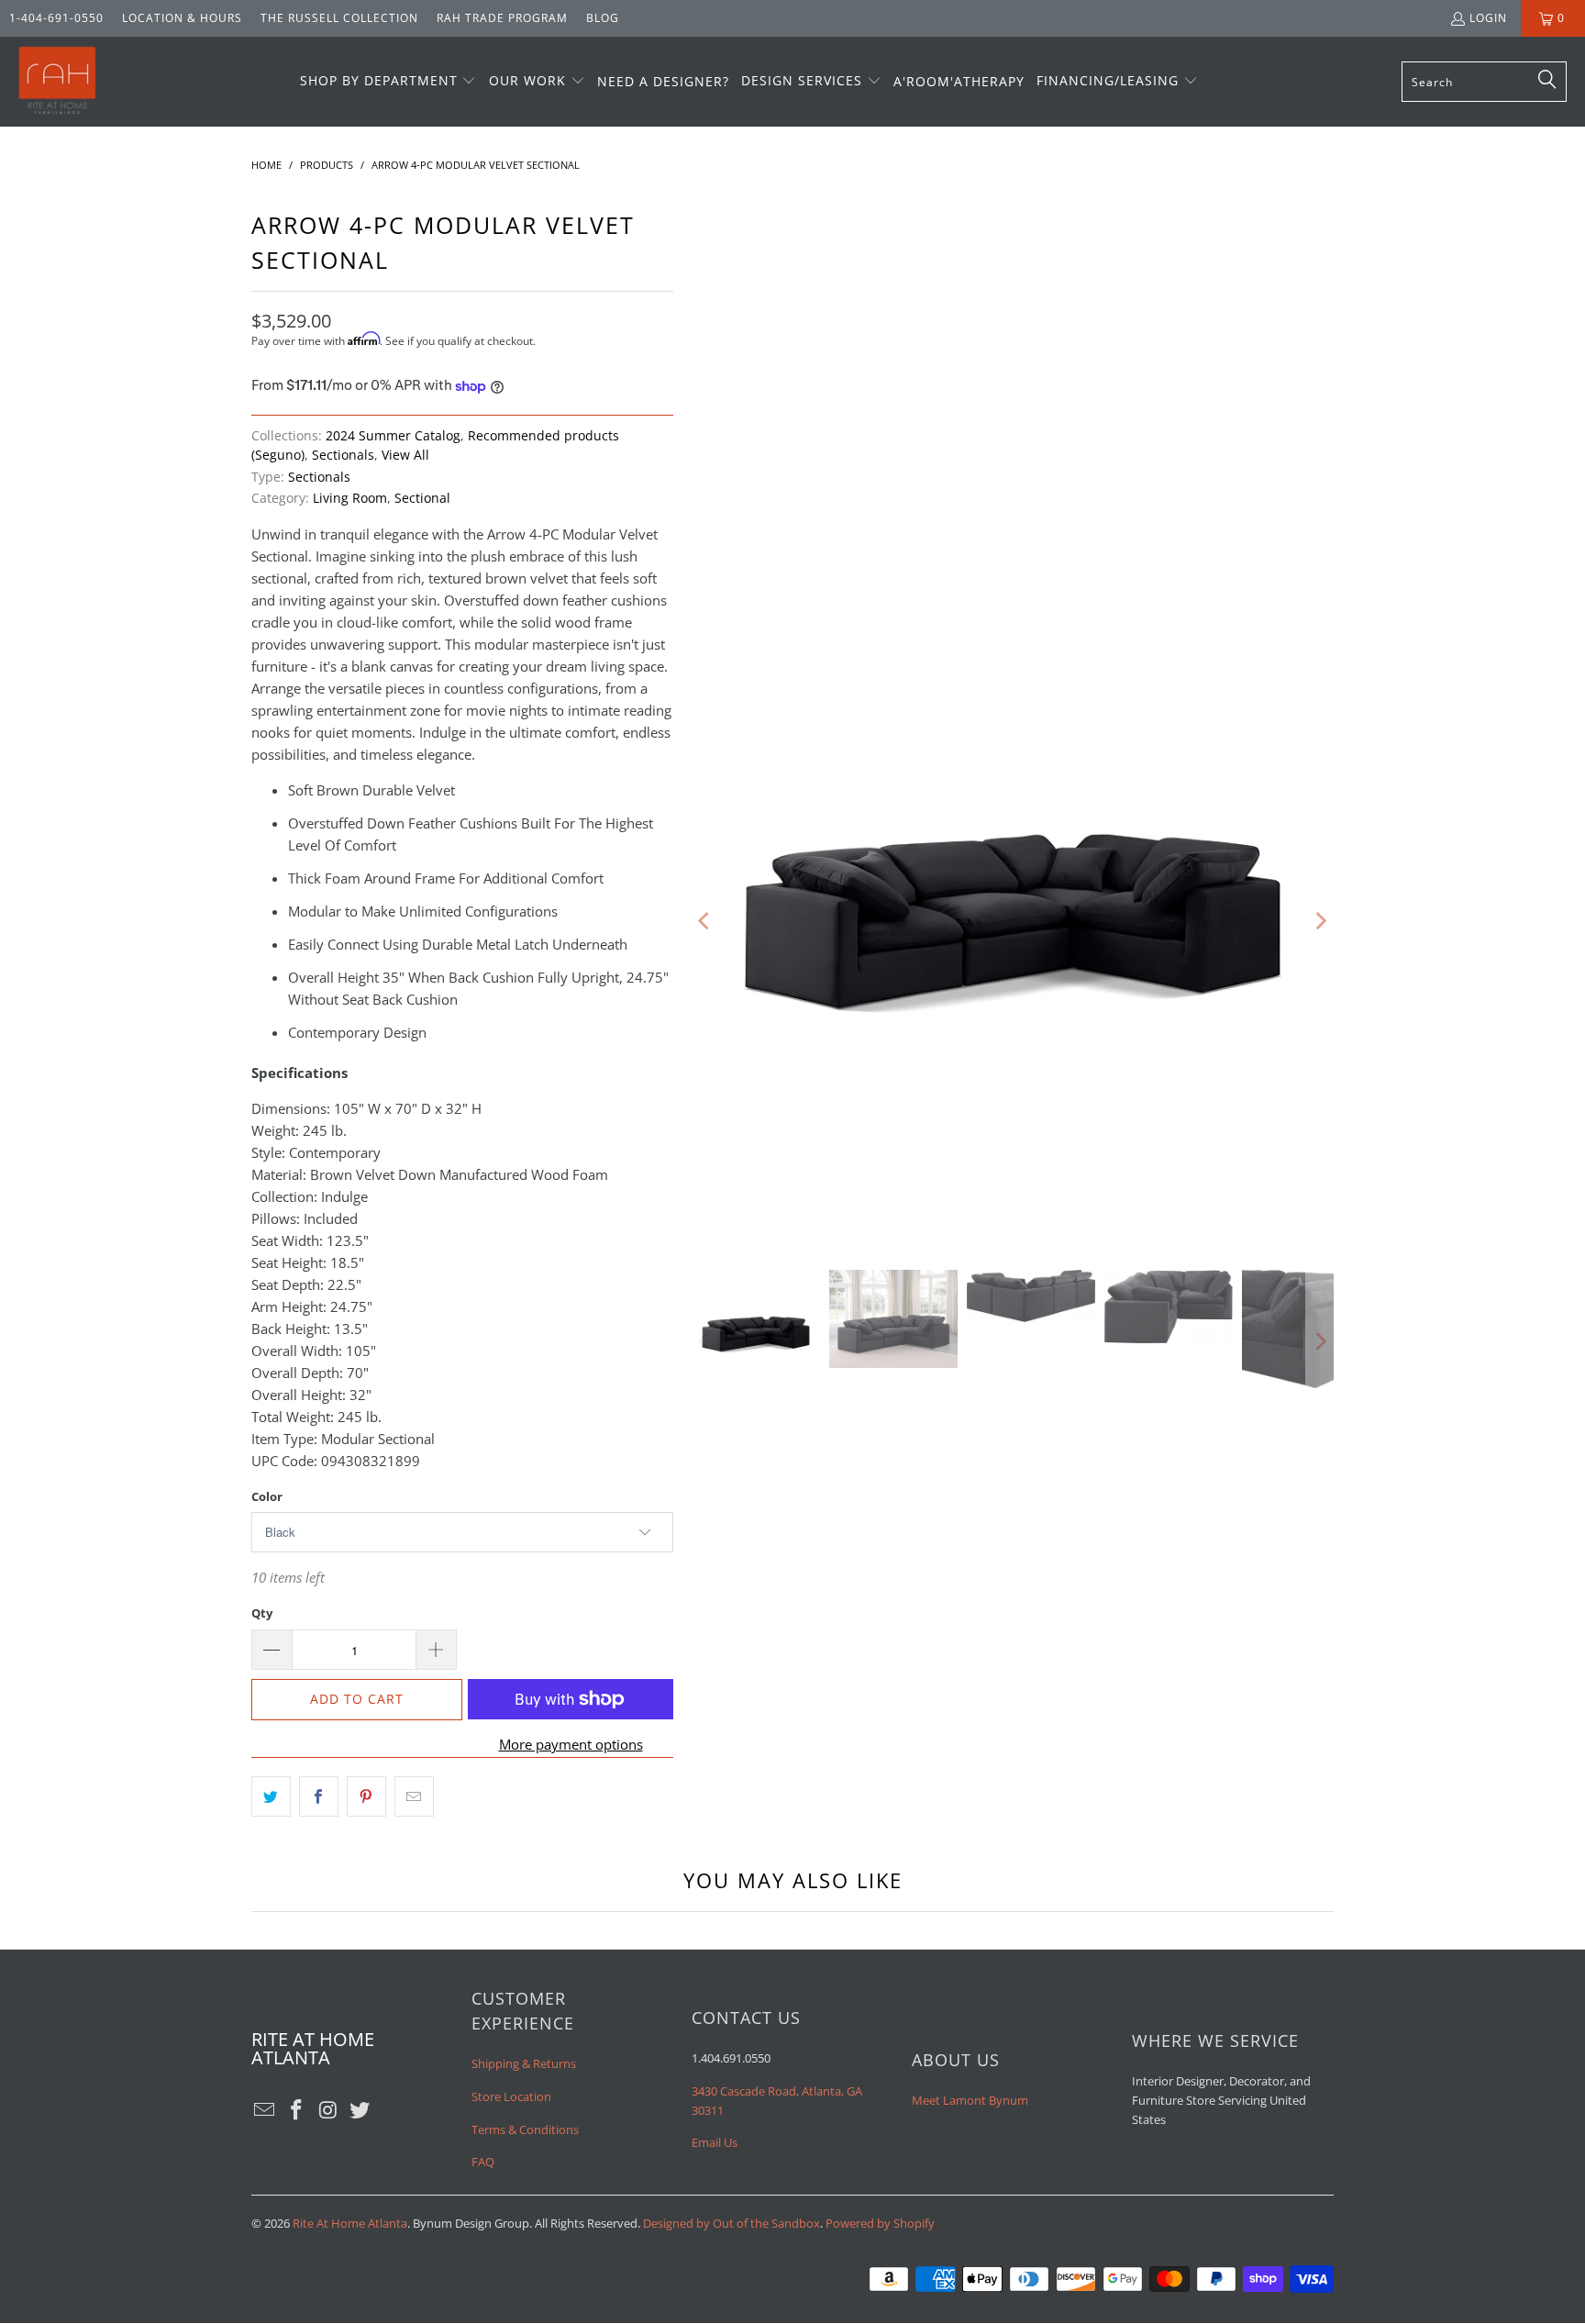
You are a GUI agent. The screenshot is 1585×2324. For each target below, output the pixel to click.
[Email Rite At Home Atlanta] (265, 2110)
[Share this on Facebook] (319, 1796)
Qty (262, 1613)
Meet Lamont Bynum (970, 2100)
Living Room (350, 498)
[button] (388, 82)
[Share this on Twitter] (271, 1796)
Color (267, 1496)
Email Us (715, 2142)
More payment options (571, 1744)
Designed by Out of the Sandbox (732, 2223)
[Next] (1320, 921)
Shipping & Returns (524, 2063)
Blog (603, 18)
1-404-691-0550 (56, 18)
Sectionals (343, 455)
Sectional (422, 498)
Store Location (511, 2096)
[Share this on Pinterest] (366, 1796)
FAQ (483, 2162)
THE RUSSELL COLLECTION (339, 18)
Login (1488, 18)
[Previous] (705, 921)
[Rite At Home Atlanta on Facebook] (297, 2110)
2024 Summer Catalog (393, 436)
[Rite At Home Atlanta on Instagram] (328, 2110)
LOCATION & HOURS (182, 18)
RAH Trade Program (502, 18)
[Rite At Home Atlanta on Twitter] (360, 2110)
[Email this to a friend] (414, 1796)
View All (405, 455)
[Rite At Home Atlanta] (57, 82)
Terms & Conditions (525, 2129)
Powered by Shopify (880, 2223)
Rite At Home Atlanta (350, 2223)
